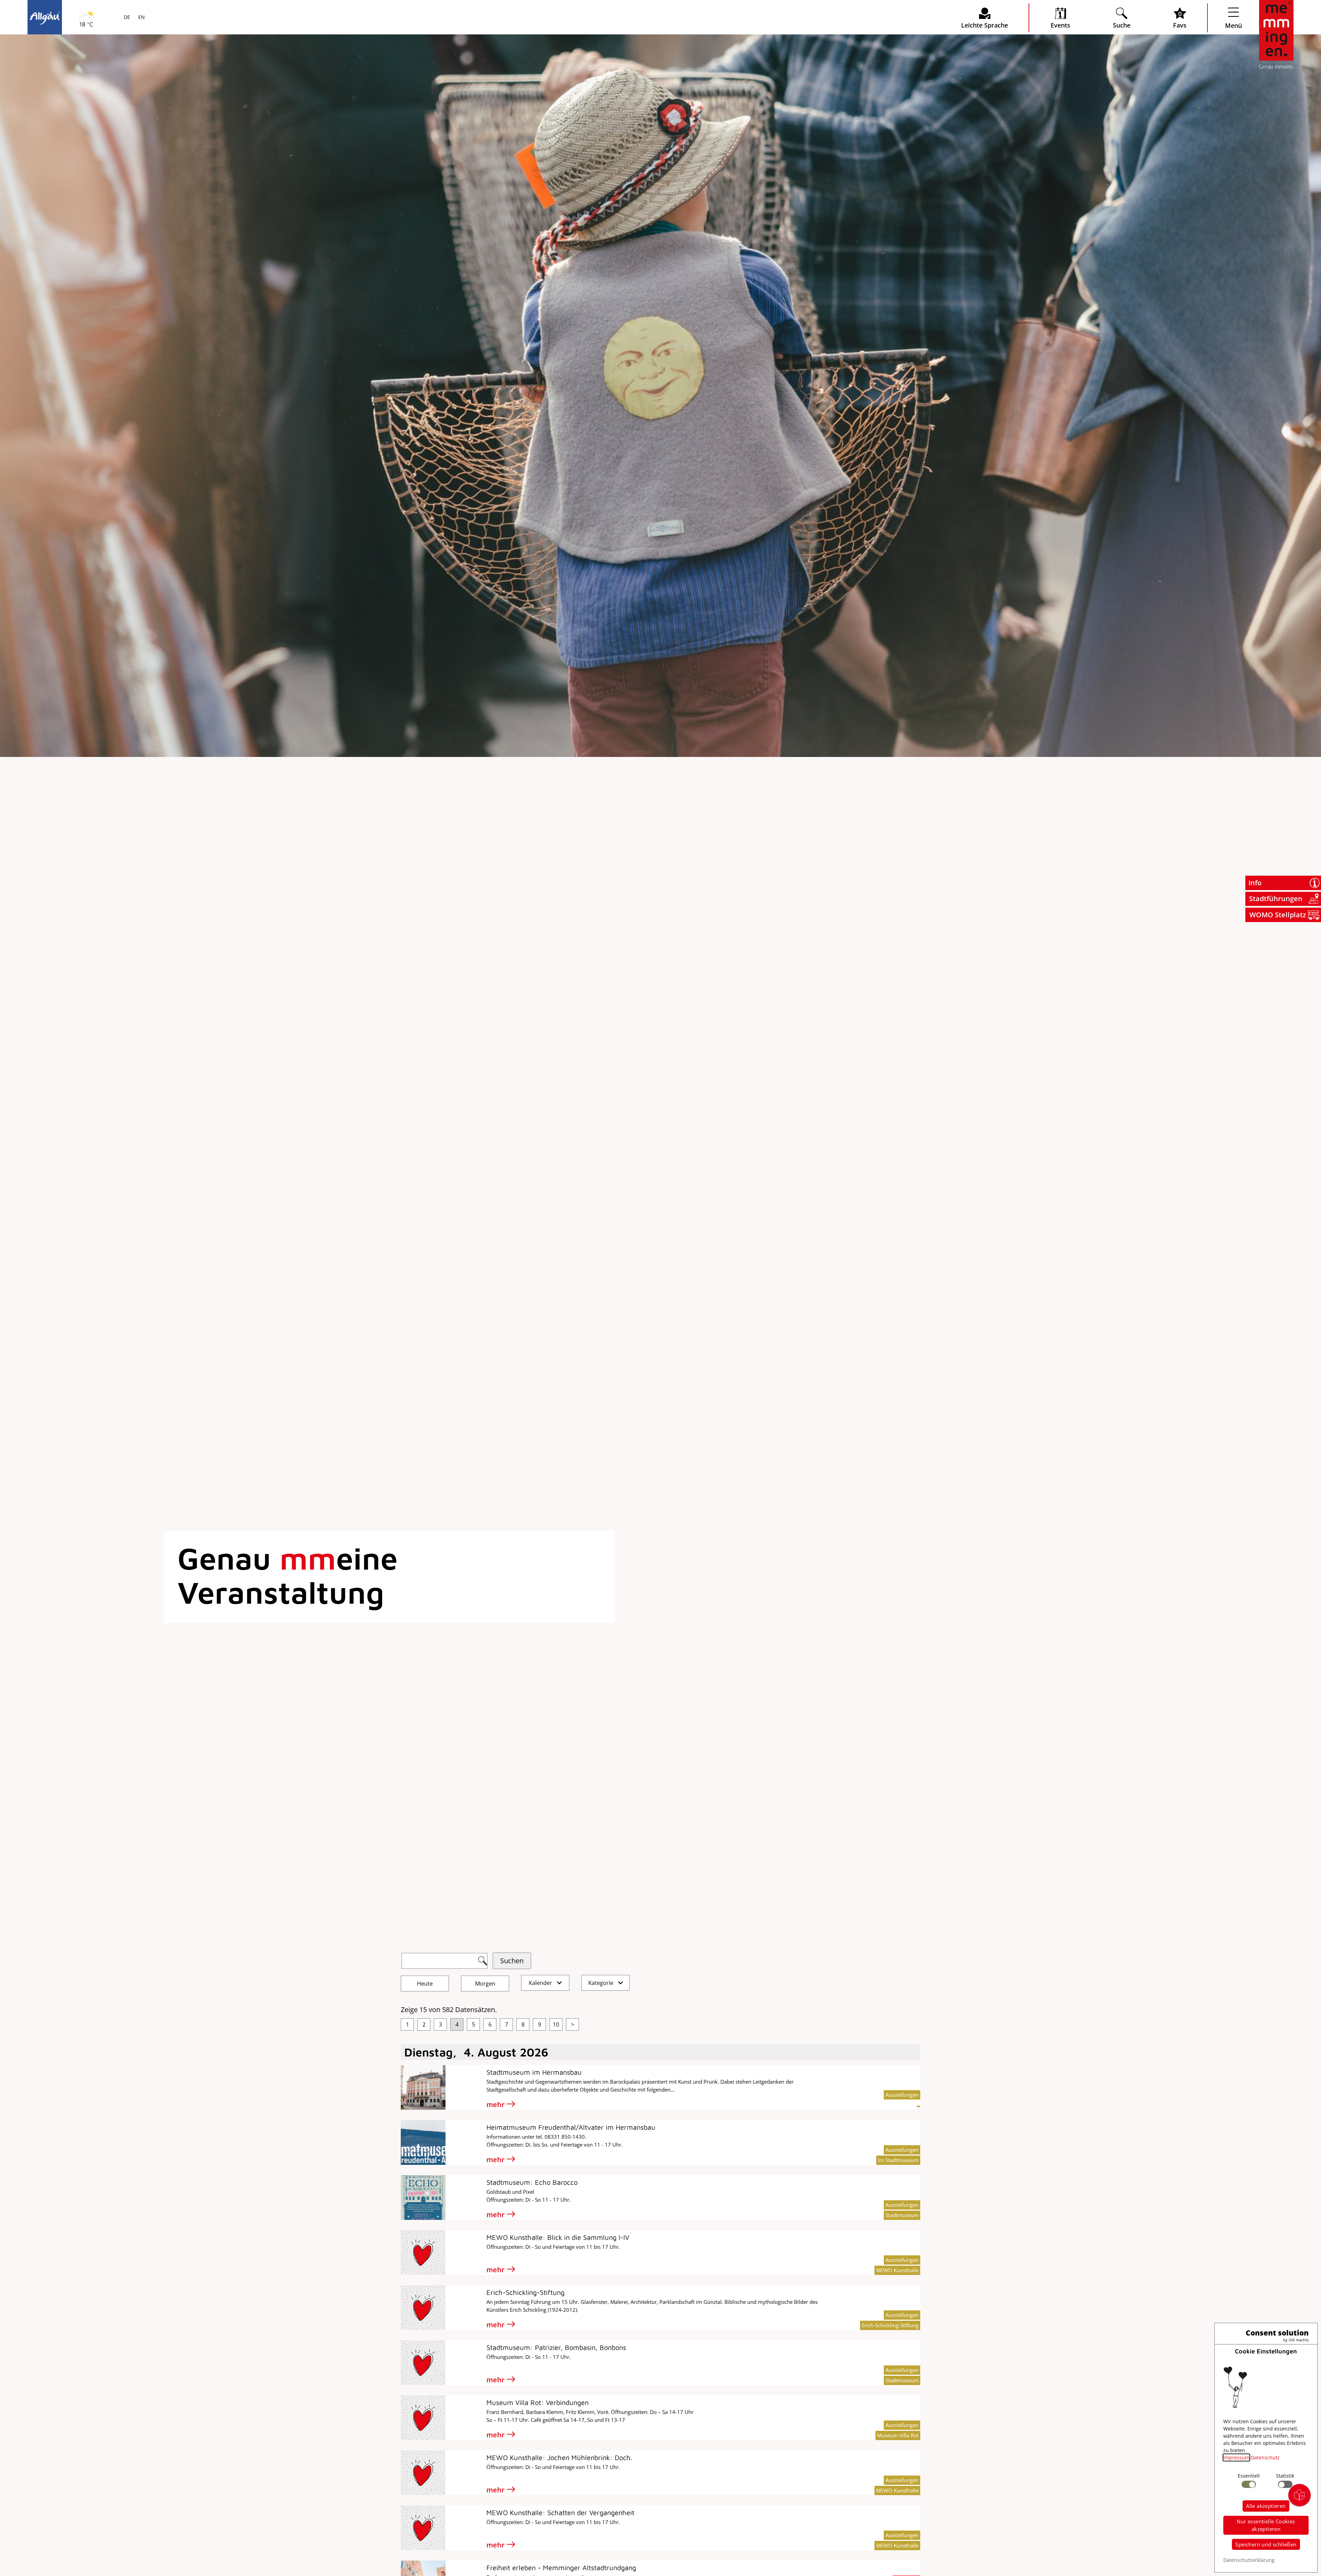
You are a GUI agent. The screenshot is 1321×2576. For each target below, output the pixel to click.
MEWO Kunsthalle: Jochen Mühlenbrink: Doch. (559, 2457)
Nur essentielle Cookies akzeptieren (1266, 2525)
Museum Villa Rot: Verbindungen (538, 2402)
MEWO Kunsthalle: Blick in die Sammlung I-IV (558, 2237)
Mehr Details (91, 90)
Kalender (541, 1983)
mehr (496, 2104)
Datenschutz (1265, 2457)
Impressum (1236, 2457)
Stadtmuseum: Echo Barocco (532, 2182)
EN (141, 18)
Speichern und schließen (1266, 2544)
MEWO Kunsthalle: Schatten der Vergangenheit (560, 2513)
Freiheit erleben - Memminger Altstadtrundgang (561, 2568)
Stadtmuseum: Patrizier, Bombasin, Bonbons (556, 2347)
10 (556, 2024)
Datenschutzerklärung (1249, 2560)
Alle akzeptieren (1266, 2506)
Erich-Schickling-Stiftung (525, 2292)
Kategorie (602, 1983)
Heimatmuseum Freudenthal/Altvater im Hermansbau (571, 2127)
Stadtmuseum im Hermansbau (534, 2072)
